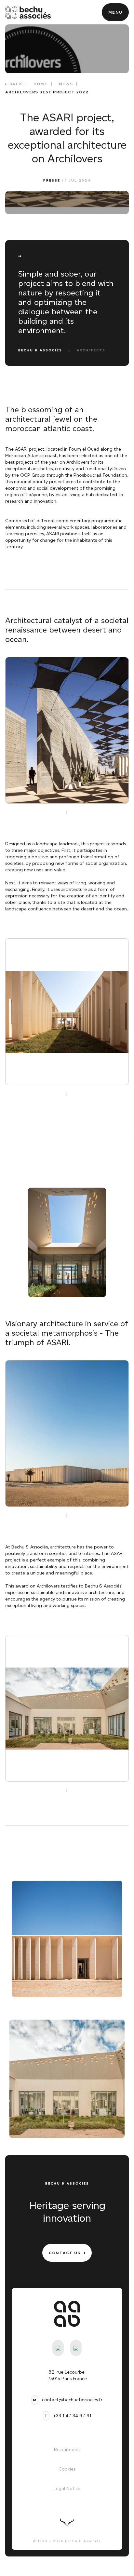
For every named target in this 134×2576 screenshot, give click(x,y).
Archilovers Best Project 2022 (47, 92)
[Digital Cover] (67, 2522)
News (66, 84)
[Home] (28, 12)
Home (40, 84)
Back (16, 84)
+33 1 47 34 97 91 (72, 2416)
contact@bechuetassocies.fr (72, 2400)
